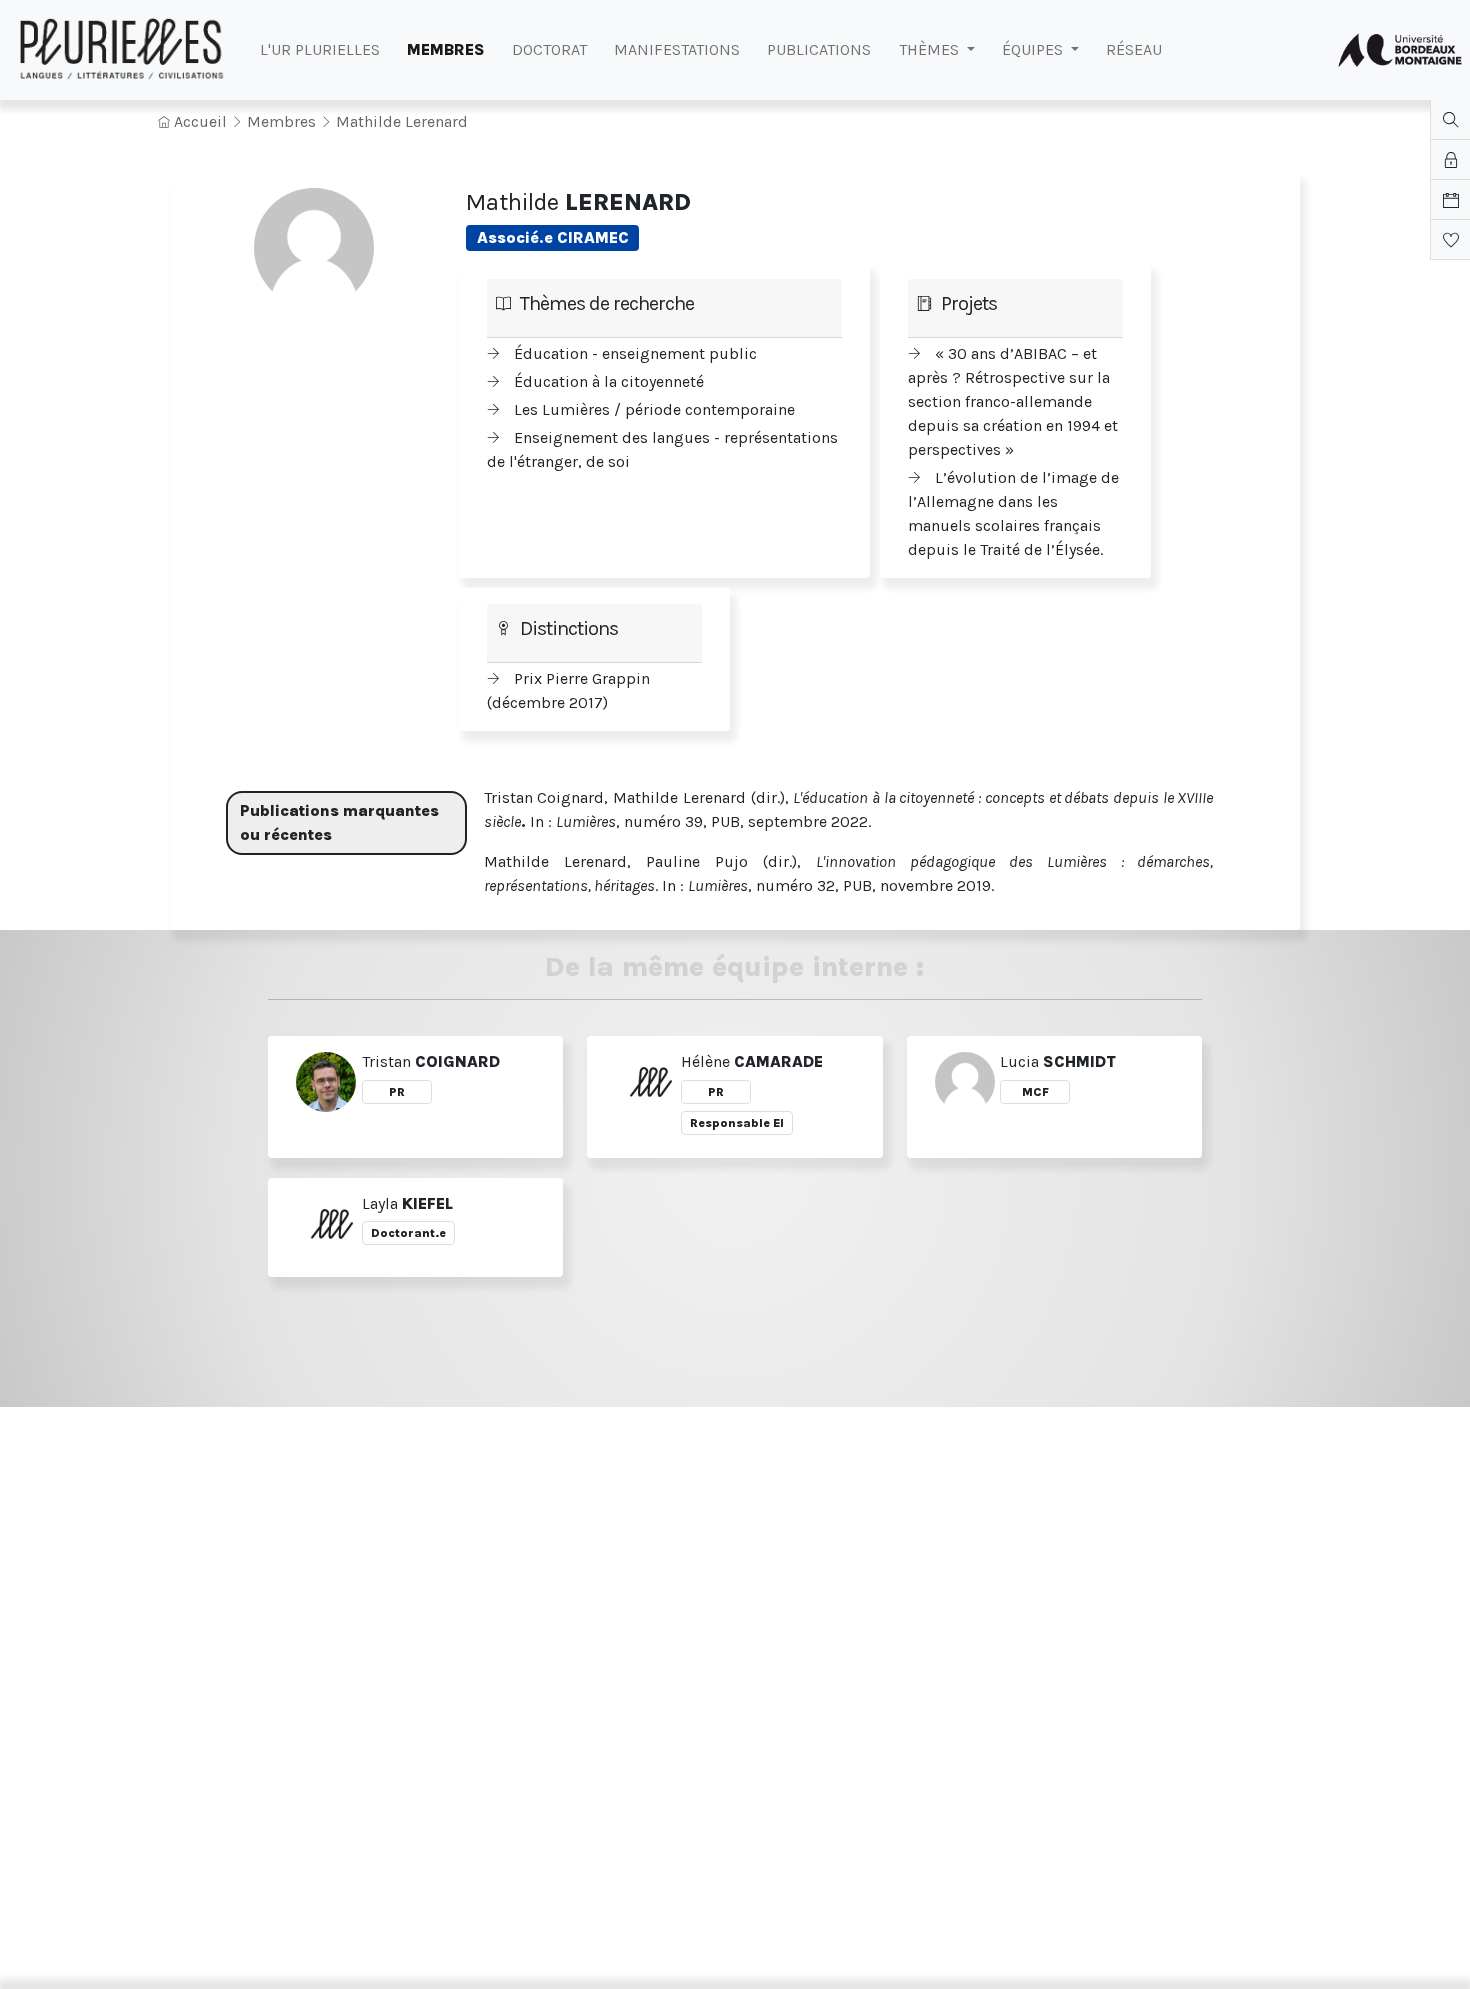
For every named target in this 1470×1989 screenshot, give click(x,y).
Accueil (198, 121)
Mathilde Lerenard (402, 121)
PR (397, 1092)
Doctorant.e (408, 1233)
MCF (1035, 1092)
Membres (281, 121)
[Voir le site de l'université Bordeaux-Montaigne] (1400, 50)
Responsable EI (737, 1123)
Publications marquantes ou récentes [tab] (339, 822)
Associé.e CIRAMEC (553, 237)
